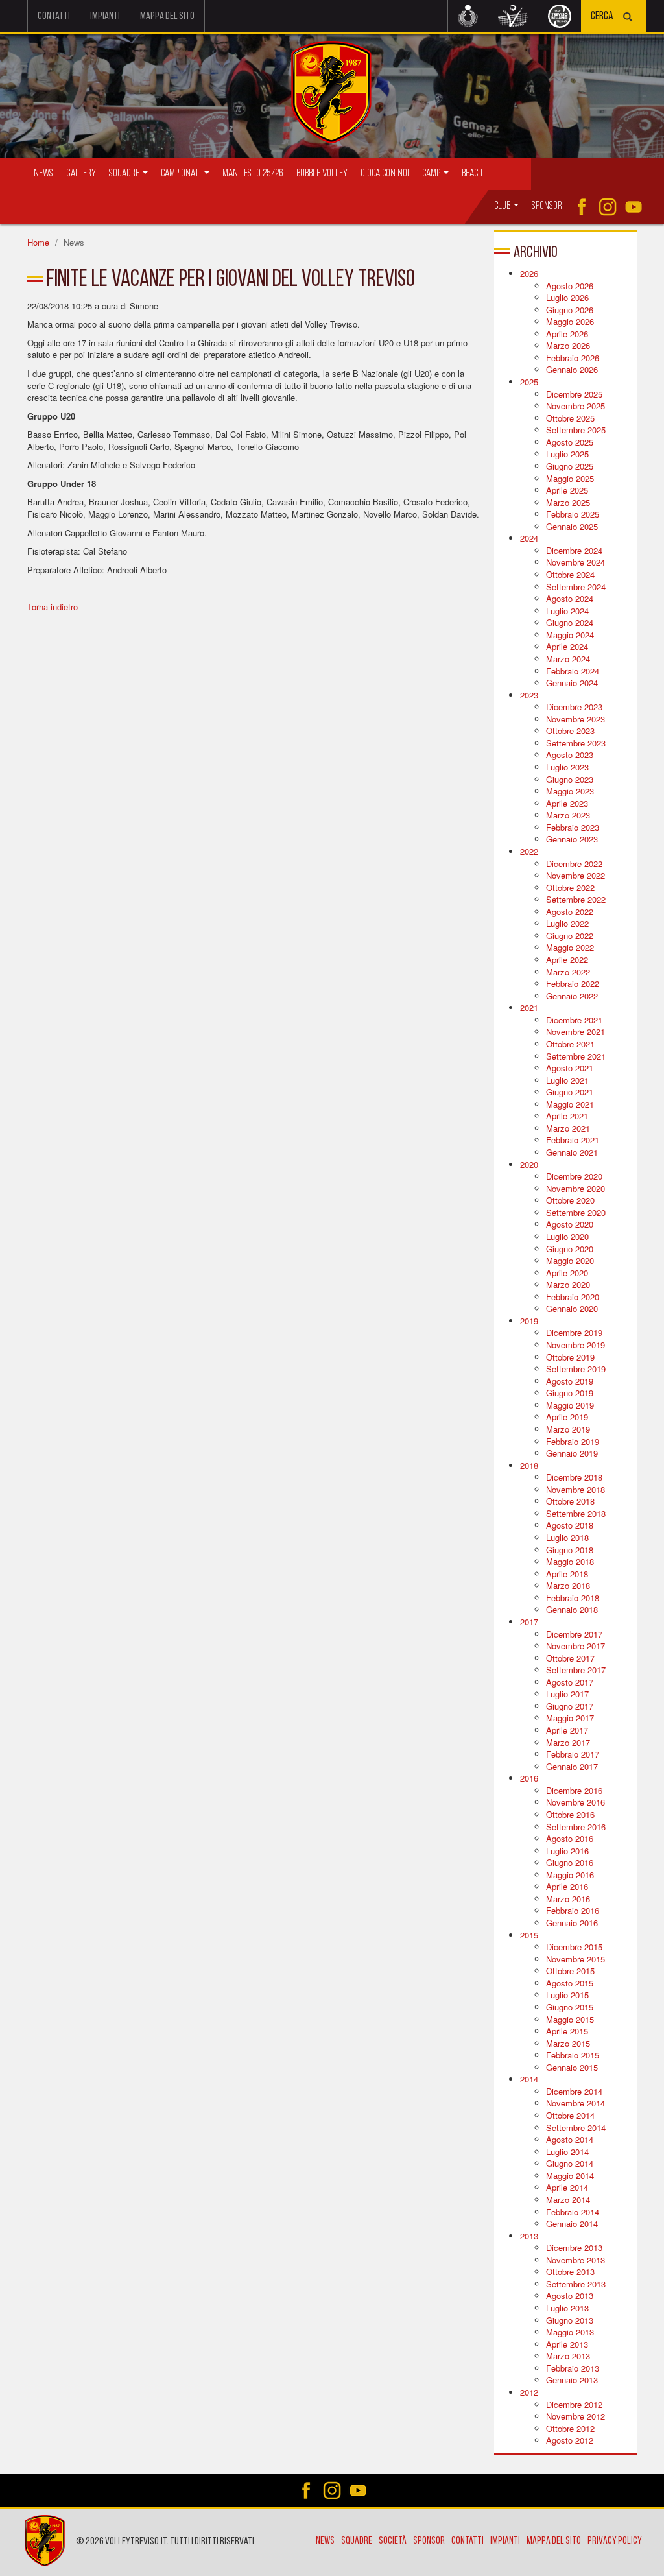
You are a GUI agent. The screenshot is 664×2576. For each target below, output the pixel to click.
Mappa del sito (167, 16)
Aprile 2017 (567, 1730)
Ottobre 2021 (570, 1044)
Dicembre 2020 (574, 1176)
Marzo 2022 (568, 972)
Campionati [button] (182, 173)
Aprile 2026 (567, 334)
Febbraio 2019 (573, 1441)
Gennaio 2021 (572, 1152)
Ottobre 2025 (570, 418)
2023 (529, 695)
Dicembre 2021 (574, 1020)
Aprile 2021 (567, 1116)
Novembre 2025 (575, 406)
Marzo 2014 (568, 2200)
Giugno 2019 (570, 1393)
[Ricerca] (628, 18)
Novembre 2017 (575, 1646)
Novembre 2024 (575, 562)
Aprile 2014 (567, 2187)
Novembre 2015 (575, 1959)
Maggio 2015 (570, 2019)
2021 (529, 1008)
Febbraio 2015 (573, 2055)
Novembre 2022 (575, 875)
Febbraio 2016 (573, 1910)
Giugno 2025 (570, 466)
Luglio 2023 (567, 767)
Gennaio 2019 (572, 1453)
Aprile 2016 (567, 1886)
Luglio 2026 (567, 297)
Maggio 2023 (570, 791)
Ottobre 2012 (570, 2428)
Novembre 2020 (575, 1188)
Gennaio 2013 (572, 2380)
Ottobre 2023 (570, 731)
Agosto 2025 (570, 442)
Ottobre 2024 (570, 574)
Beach (472, 173)
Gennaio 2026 (572, 369)
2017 (529, 1622)
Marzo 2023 (568, 815)
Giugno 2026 (570, 310)
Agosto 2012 (570, 2440)
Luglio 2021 (567, 1080)
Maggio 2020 (570, 1260)
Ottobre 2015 (570, 1971)
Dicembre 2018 (574, 1477)
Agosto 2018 (570, 1525)
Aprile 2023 (567, 803)
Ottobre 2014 (570, 2115)
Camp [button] (432, 173)
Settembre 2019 (576, 1369)
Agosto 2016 (570, 1838)
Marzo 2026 (568, 345)
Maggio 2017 (570, 1718)
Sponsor (547, 206)
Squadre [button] (125, 173)
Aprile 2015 (567, 2031)
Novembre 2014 (575, 2103)
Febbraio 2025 (573, 514)
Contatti (54, 16)
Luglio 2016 (567, 1851)
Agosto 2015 (570, 1983)
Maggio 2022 (570, 947)
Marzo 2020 (568, 1284)
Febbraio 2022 (573, 984)
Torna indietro (53, 607)
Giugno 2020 (570, 1249)
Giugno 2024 (570, 622)
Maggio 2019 (570, 1405)
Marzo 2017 (568, 1742)
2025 (529, 382)
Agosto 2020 (570, 1224)
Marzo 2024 (568, 659)
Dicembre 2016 (574, 1790)
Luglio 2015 (567, 1995)
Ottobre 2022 (570, 888)
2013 (529, 2236)
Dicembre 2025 (574, 394)
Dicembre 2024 (574, 550)
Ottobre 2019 (570, 1357)
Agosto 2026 (570, 286)
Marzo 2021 (568, 1128)
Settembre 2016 (576, 1827)
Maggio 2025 (570, 478)
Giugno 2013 (570, 2320)
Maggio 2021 (570, 1104)
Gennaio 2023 (572, 839)
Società (393, 2541)
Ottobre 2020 (570, 1200)
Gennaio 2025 (572, 526)
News (43, 173)
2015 (529, 1935)
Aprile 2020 (567, 1273)
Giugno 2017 (570, 1706)
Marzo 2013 (568, 2356)
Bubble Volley (322, 173)
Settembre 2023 (576, 743)
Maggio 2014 (570, 2176)
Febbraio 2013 (573, 2368)
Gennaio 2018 (572, 1609)
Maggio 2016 (570, 1875)
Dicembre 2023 (574, 707)
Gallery (81, 173)
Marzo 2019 (568, 1429)
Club (503, 206)
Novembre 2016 (575, 1802)
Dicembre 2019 (574, 1332)
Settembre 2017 (576, 1670)
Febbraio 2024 (573, 671)
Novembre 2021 (575, 1032)
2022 (529, 851)
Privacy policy (615, 2541)
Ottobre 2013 (570, 2272)
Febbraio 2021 (573, 1140)
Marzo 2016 (568, 1899)
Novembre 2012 (575, 2416)
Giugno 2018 (570, 1550)
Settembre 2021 (576, 1056)
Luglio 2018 (567, 1537)
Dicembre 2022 (574, 864)
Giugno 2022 (570, 936)
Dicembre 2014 (574, 2091)
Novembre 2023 (575, 719)
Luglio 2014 (567, 2152)
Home (38, 242)
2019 (529, 1321)
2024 (529, 538)
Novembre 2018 (575, 1489)
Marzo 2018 (568, 1585)
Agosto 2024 (570, 598)
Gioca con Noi (385, 173)
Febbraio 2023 (573, 827)
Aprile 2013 (567, 2344)
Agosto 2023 (570, 755)
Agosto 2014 (570, 2139)
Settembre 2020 (576, 1212)
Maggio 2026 (570, 321)
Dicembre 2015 (574, 1947)
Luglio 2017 (567, 1694)
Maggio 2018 (570, 1561)
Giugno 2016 (570, 1862)
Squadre (357, 2541)
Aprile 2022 (567, 960)
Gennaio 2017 (572, 1766)
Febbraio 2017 (573, 1754)
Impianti (105, 16)
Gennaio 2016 (572, 1923)
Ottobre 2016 (570, 1814)
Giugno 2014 (570, 2163)
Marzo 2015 (568, 2043)
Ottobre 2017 (570, 1658)
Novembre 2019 (575, 1345)
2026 (529, 273)
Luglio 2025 (567, 454)
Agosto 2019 (570, 1381)
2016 (529, 1778)
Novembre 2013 (575, 2260)
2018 (529, 1465)
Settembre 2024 (576, 587)
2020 (529, 1164)
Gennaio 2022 (572, 996)
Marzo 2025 (568, 502)
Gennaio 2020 (572, 1308)
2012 (529, 2392)
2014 (529, 2079)
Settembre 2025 (576, 430)
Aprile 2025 (567, 490)
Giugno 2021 (570, 1092)
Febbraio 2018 (573, 1598)
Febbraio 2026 (573, 358)
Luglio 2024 (567, 611)
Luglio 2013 (567, 2308)
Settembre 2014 (576, 2128)
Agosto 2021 (570, 1068)
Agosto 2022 (570, 912)
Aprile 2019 (567, 1417)
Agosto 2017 (570, 1682)
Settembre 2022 (576, 899)
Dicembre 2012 (574, 2404)
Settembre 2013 (576, 2284)
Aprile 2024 (567, 646)
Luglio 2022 (567, 923)
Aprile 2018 (567, 1574)
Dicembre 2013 (574, 2248)
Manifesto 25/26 (253, 173)
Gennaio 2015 (572, 2067)
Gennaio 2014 (572, 2224)
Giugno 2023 (570, 779)
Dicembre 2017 (574, 1634)
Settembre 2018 (576, 1513)
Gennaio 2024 (572, 683)
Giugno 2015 (570, 2007)
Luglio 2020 (567, 1236)
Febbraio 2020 (573, 1297)
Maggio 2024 (570, 635)
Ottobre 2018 (570, 1501)
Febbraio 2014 (573, 2212)
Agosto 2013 (570, 2296)
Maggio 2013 (570, 2332)
